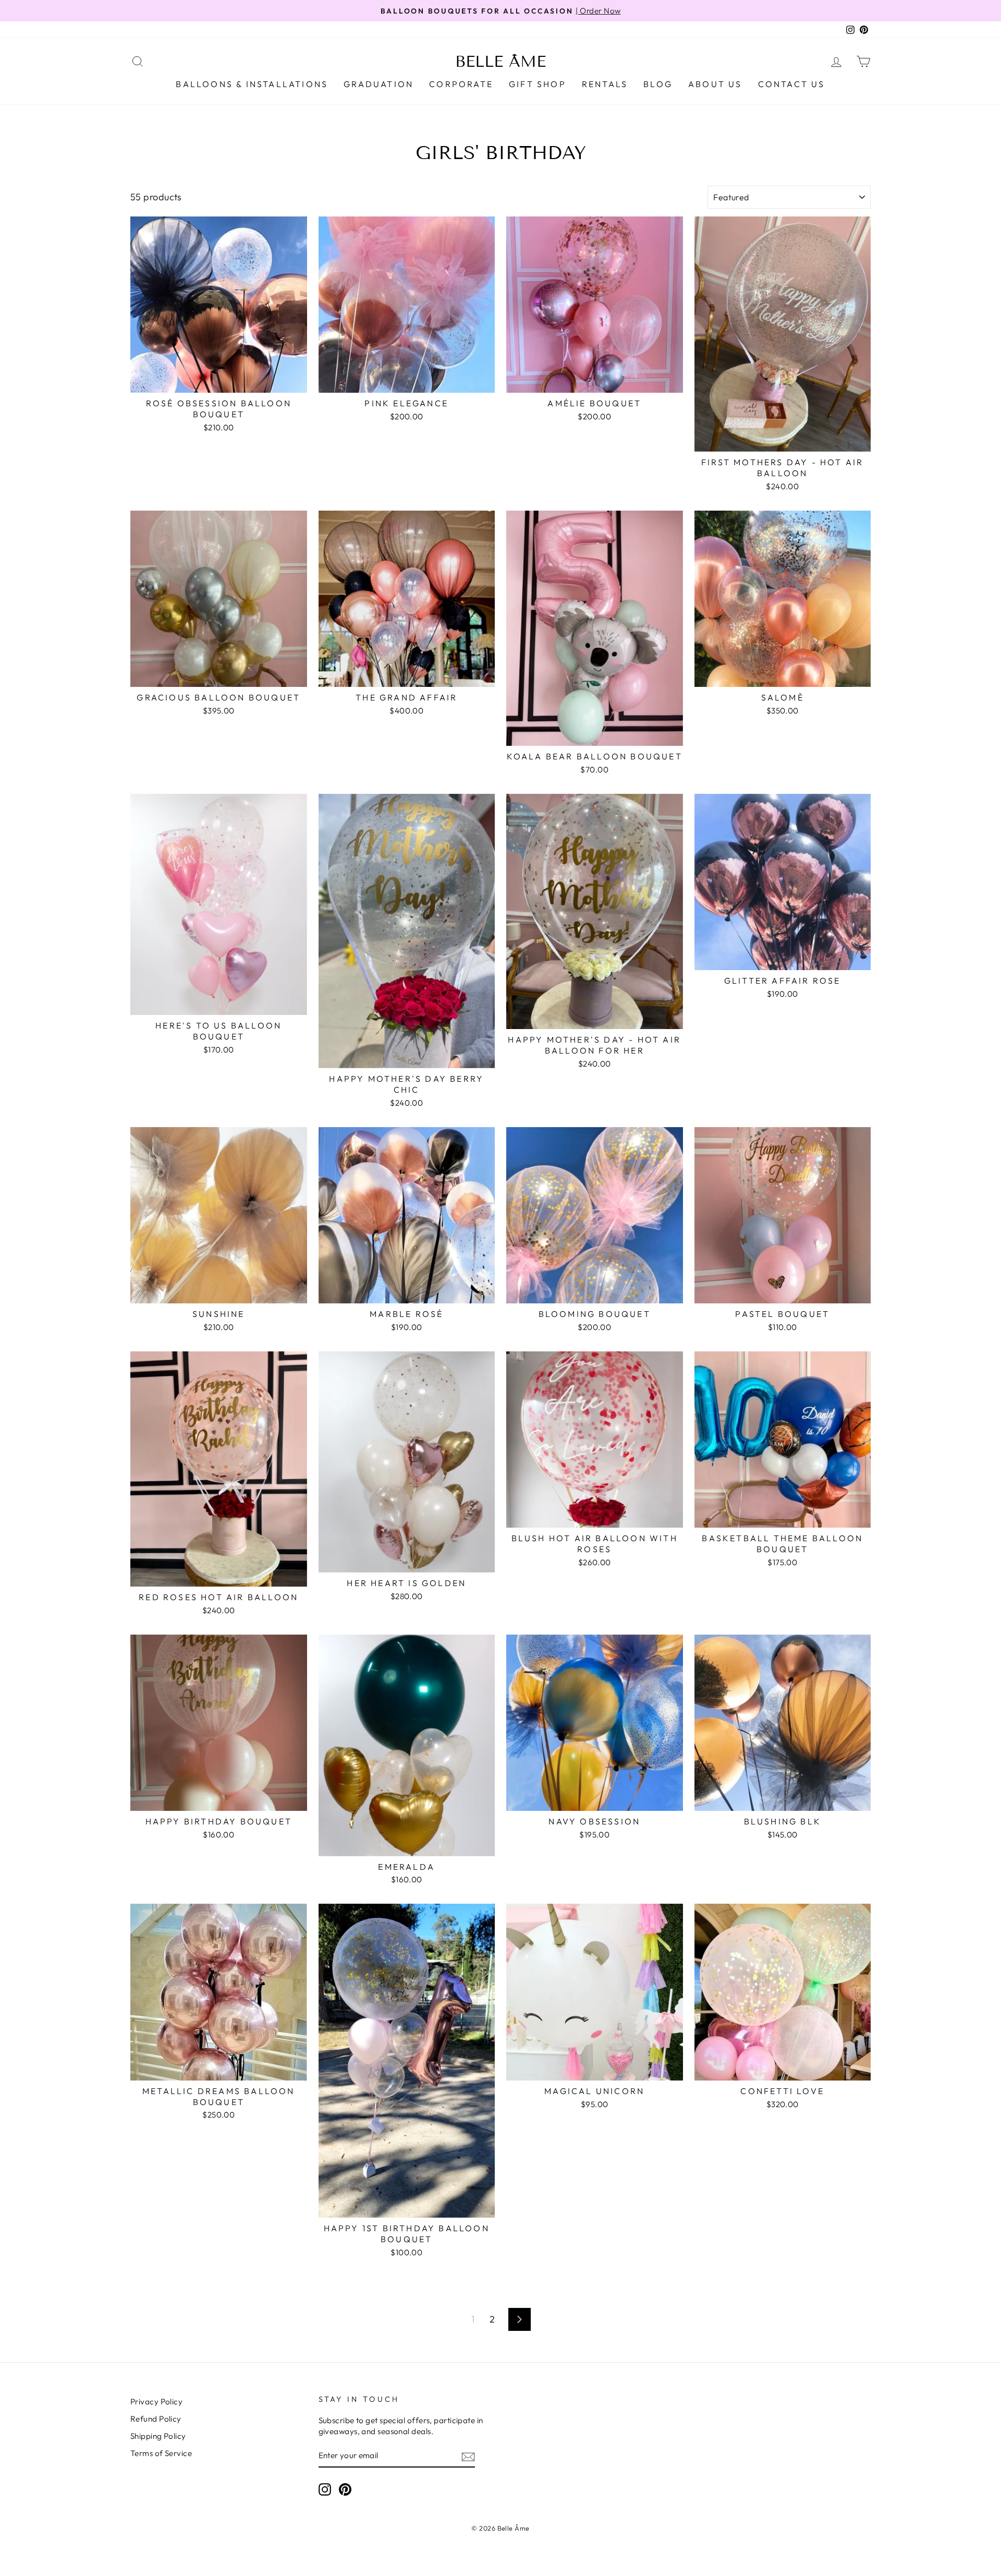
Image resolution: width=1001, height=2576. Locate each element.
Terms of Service (161, 2453)
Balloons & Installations (252, 84)
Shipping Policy (158, 2436)
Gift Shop (538, 84)
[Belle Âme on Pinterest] (345, 2489)
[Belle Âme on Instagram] (325, 2489)
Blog (658, 84)
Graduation (379, 84)
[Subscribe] (468, 2456)
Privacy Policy (156, 2402)
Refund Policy (156, 2419)
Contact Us (792, 84)
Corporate (461, 84)
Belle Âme (500, 62)
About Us (715, 84)
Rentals (605, 84)
